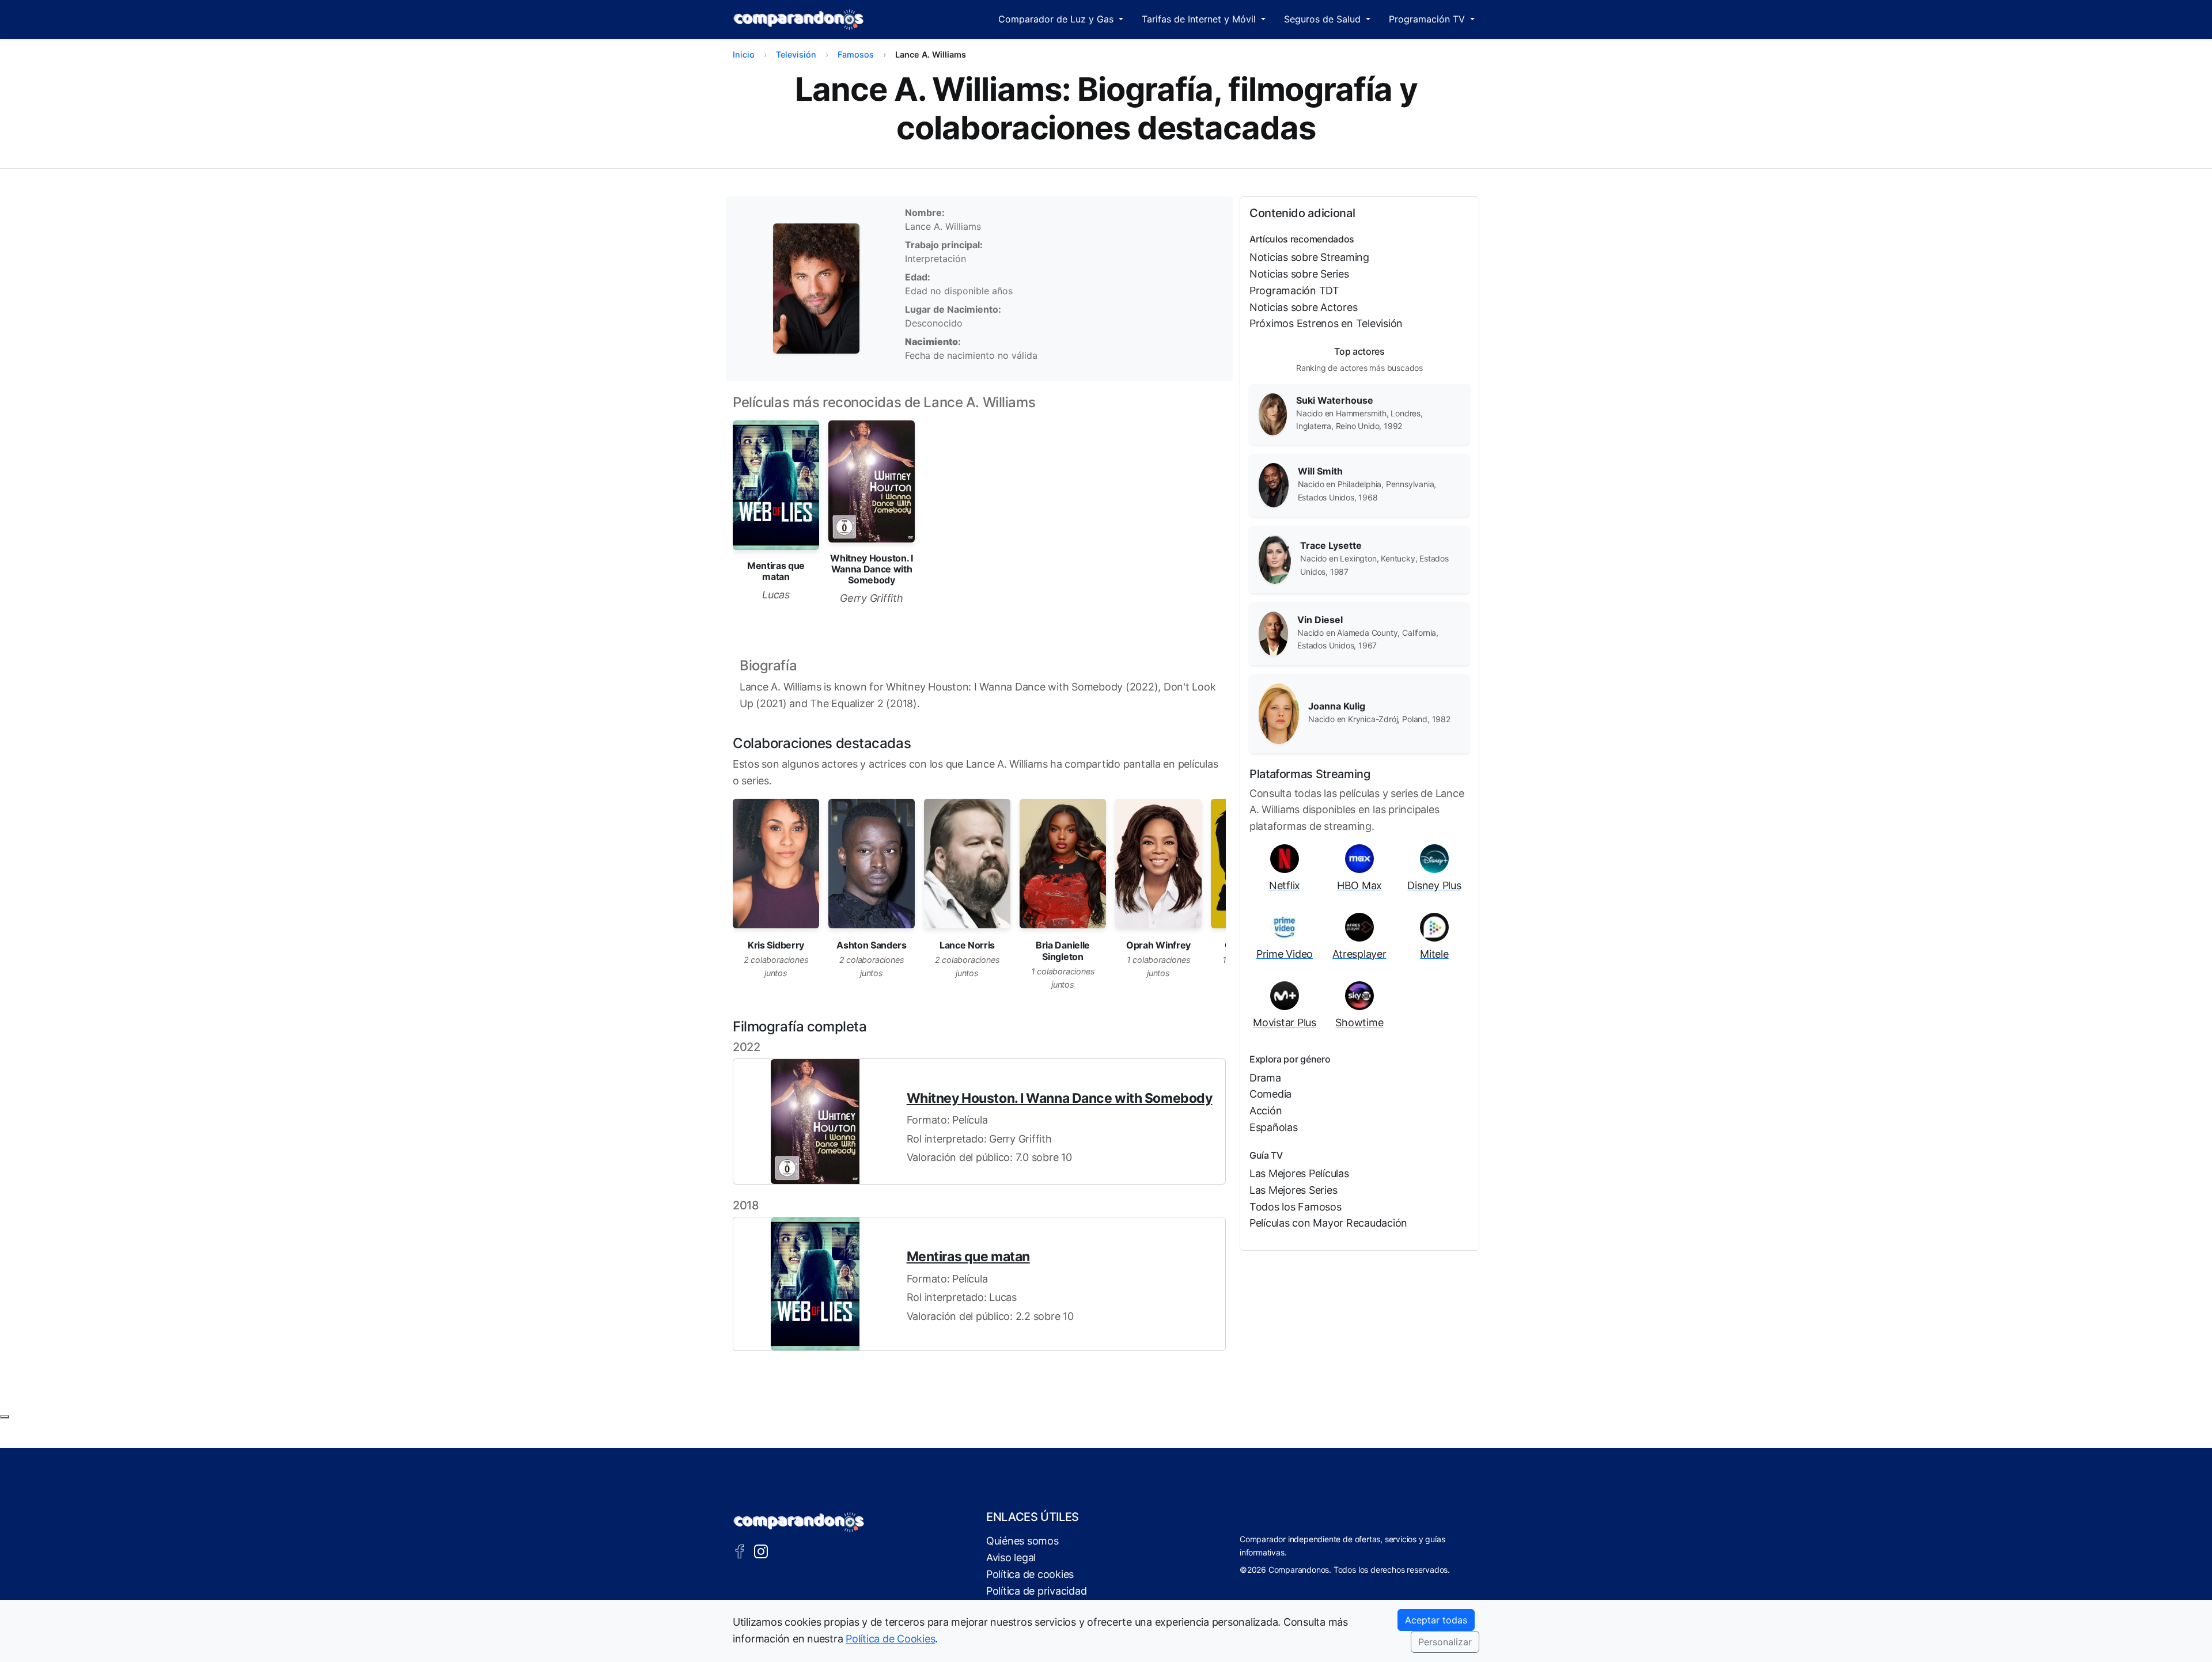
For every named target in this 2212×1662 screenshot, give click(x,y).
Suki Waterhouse (1335, 400)
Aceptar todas (1436, 1620)
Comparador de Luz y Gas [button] (1057, 19)
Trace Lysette (1331, 545)
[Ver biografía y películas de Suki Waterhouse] (1273, 413)
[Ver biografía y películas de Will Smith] (1274, 484)
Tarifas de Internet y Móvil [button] (1200, 19)
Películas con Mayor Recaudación (1328, 1223)
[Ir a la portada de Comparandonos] (799, 1522)
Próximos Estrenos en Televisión (1326, 323)
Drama (1265, 1078)
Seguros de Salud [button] (1324, 19)
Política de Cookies (890, 1639)
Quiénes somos (1022, 1541)
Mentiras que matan (968, 1257)
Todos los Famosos (1296, 1207)
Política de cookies (1030, 1574)
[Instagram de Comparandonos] (761, 1550)
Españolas (1274, 1127)
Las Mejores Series (1293, 1190)
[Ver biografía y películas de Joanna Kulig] (1279, 713)
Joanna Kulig (1337, 706)
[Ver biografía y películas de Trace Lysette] (1275, 559)
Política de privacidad (1036, 1591)
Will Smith (1320, 471)
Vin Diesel (1320, 620)
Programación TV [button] (1428, 19)
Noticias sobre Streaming (1309, 257)
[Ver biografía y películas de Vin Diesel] (1273, 633)
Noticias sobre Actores (1303, 307)
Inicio (744, 54)
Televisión (796, 54)
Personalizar (1445, 1642)
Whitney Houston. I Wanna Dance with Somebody (1060, 1098)
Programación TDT (1294, 291)
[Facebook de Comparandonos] (740, 1550)
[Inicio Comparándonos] (799, 20)
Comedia (1270, 1094)
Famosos (856, 54)
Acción (1266, 1111)
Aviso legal (1011, 1557)
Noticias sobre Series (1299, 274)
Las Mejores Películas (1299, 1173)
